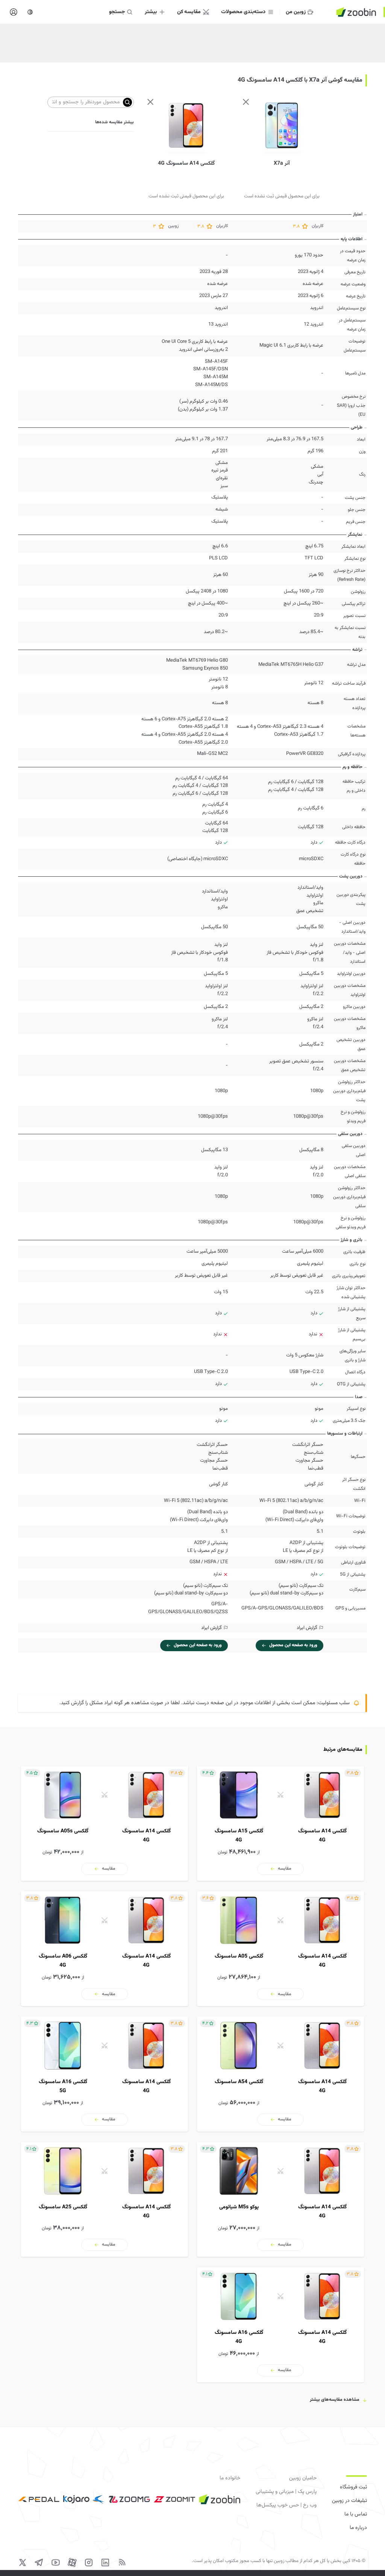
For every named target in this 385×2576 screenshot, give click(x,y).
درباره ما (358, 2528)
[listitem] (280, 1824)
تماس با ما (356, 2514)
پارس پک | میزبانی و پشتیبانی (286, 2492)
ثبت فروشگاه (353, 2487)
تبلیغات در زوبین (349, 2501)
